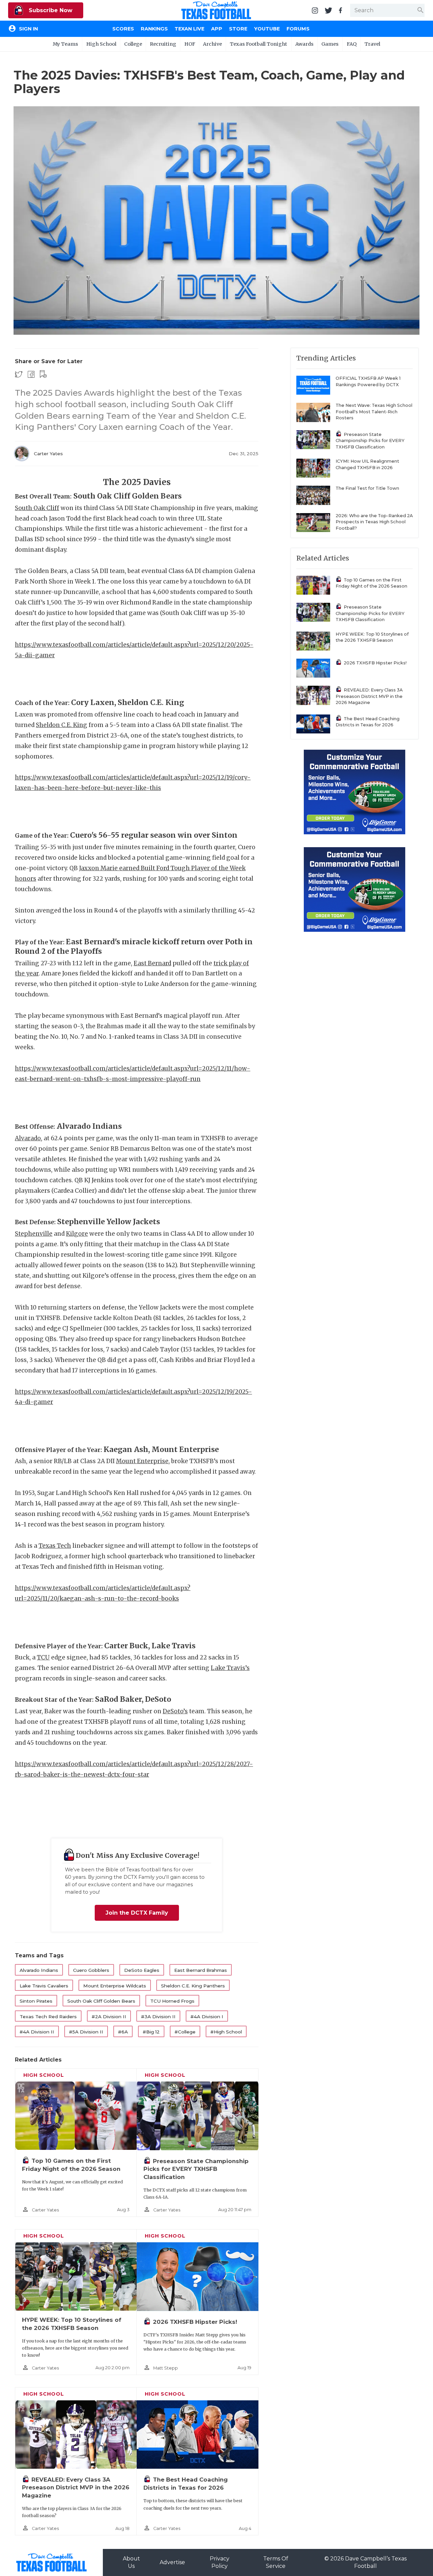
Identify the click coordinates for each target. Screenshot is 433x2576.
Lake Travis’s (230, 1668)
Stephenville (34, 1234)
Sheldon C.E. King (62, 725)
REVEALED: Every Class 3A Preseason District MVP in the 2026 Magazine (76, 2487)
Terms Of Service (276, 2562)
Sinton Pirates (36, 2001)
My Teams (65, 44)
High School (101, 44)
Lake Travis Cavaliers (44, 1986)
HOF (190, 44)
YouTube (267, 29)
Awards (304, 44)
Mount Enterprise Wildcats (115, 1986)
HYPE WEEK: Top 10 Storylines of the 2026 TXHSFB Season (372, 637)
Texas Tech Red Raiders (48, 2017)
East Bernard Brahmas (201, 1970)
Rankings (154, 29)
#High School (226, 2032)
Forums (298, 29)
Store (238, 29)
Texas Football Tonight (258, 44)
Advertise (172, 2562)
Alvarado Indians (39, 1970)
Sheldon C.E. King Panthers (193, 1986)
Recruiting (163, 44)
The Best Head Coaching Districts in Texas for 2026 (368, 722)
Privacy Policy (220, 2562)
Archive (212, 44)
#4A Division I (207, 2017)
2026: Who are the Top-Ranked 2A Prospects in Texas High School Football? (374, 522)
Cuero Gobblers (91, 1970)
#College (185, 2032)
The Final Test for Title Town (367, 488)
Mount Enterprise (142, 1461)
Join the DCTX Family (137, 1913)
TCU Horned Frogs (172, 2001)
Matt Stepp (166, 2368)
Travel (372, 44)
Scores (123, 29)
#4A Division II (37, 2032)
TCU (43, 1657)
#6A (123, 2032)
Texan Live (189, 29)
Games (330, 44)
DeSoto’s (175, 1711)
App (217, 29)
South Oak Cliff (37, 508)
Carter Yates (48, 454)
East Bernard (152, 963)
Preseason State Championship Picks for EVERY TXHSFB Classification (196, 2169)
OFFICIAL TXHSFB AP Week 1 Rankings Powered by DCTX (368, 381)
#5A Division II (86, 2032)
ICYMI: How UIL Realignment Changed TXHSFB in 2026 (367, 464)
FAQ (352, 44)
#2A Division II (109, 2017)
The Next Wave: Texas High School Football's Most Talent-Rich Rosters (374, 412)
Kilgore (77, 1234)
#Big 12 (151, 2032)
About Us (131, 2562)
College (133, 44)
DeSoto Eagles (142, 1970)
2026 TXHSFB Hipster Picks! (195, 2322)
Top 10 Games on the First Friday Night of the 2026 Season (371, 583)
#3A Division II (158, 2017)
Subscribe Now (50, 10)
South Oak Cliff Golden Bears (101, 2001)
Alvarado (28, 1138)
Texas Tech (55, 1546)
